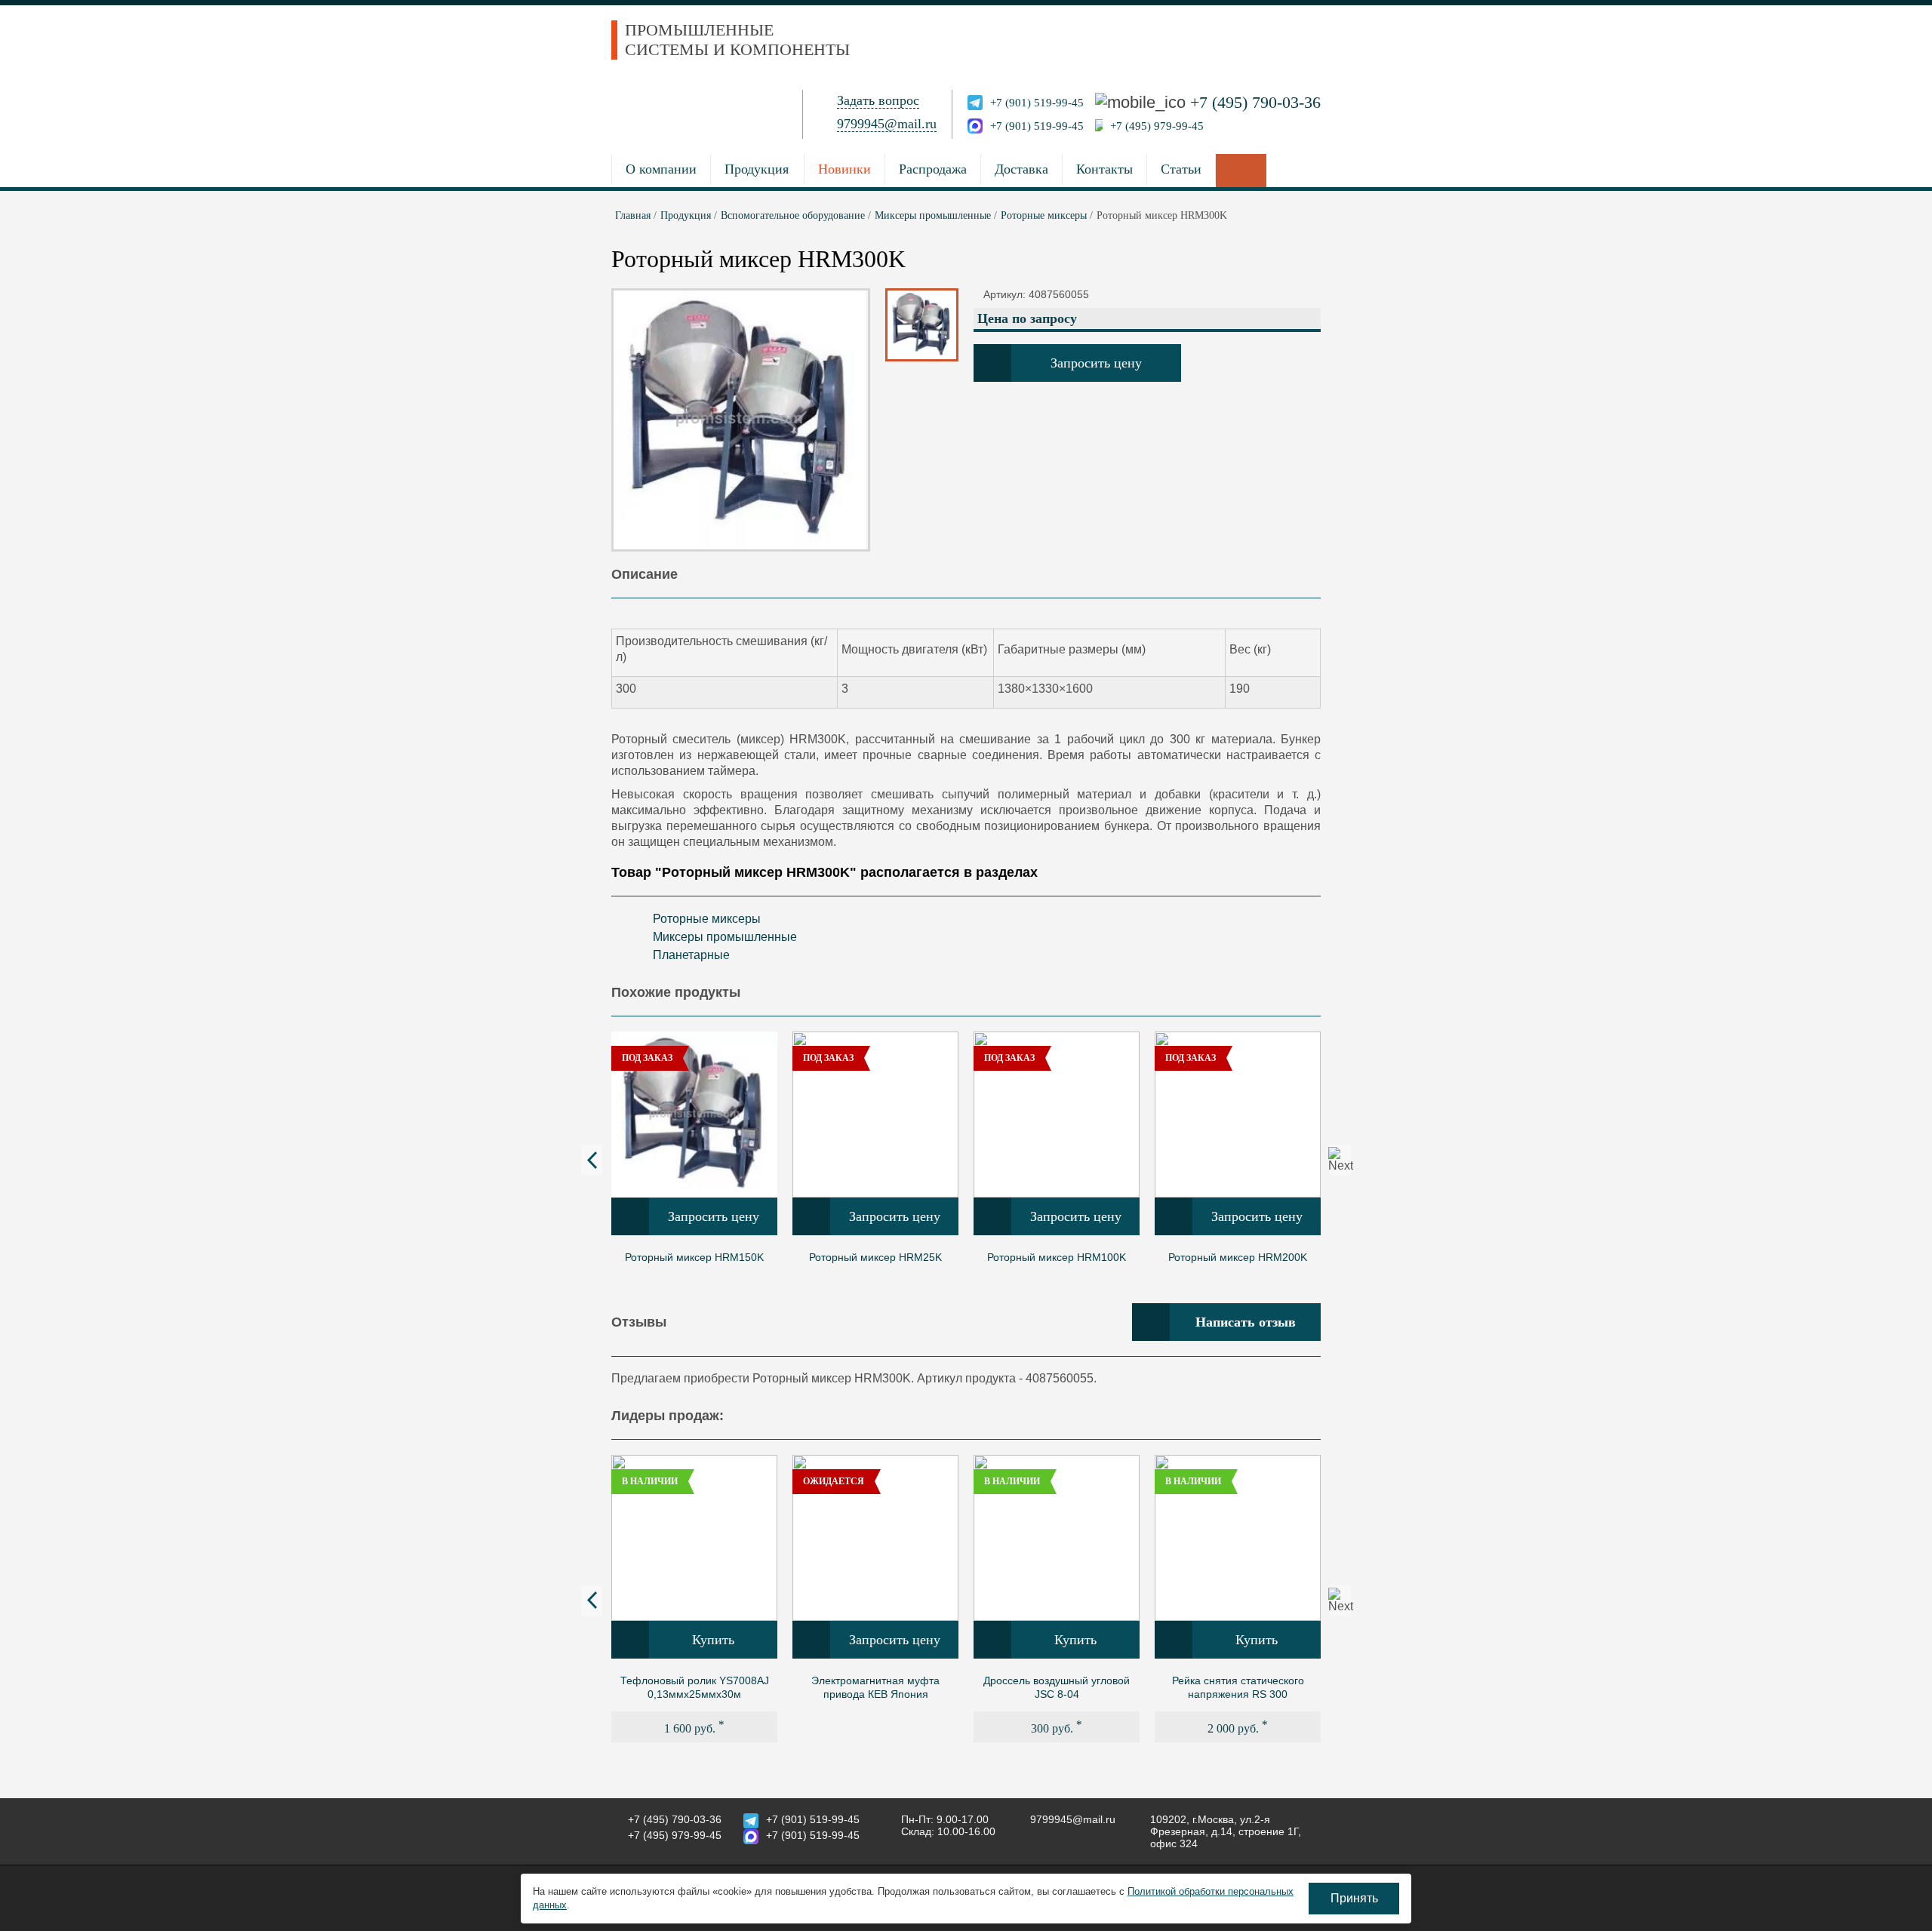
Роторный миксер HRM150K (694, 1257)
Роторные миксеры (707, 919)
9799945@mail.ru (887, 124)
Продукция (757, 169)
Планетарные (691, 955)
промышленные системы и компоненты (737, 40)
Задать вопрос (878, 100)
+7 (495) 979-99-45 (1157, 126)
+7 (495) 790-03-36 (1255, 102)
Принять (1354, 1898)
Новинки (844, 169)
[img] (694, 1115)
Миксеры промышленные (725, 937)
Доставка (1021, 169)
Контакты (1104, 169)
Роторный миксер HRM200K (1238, 1257)
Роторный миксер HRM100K (1057, 1257)
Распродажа (933, 169)
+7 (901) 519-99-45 (1037, 103)
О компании (661, 169)
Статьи (1181, 169)
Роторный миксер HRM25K (875, 1257)
